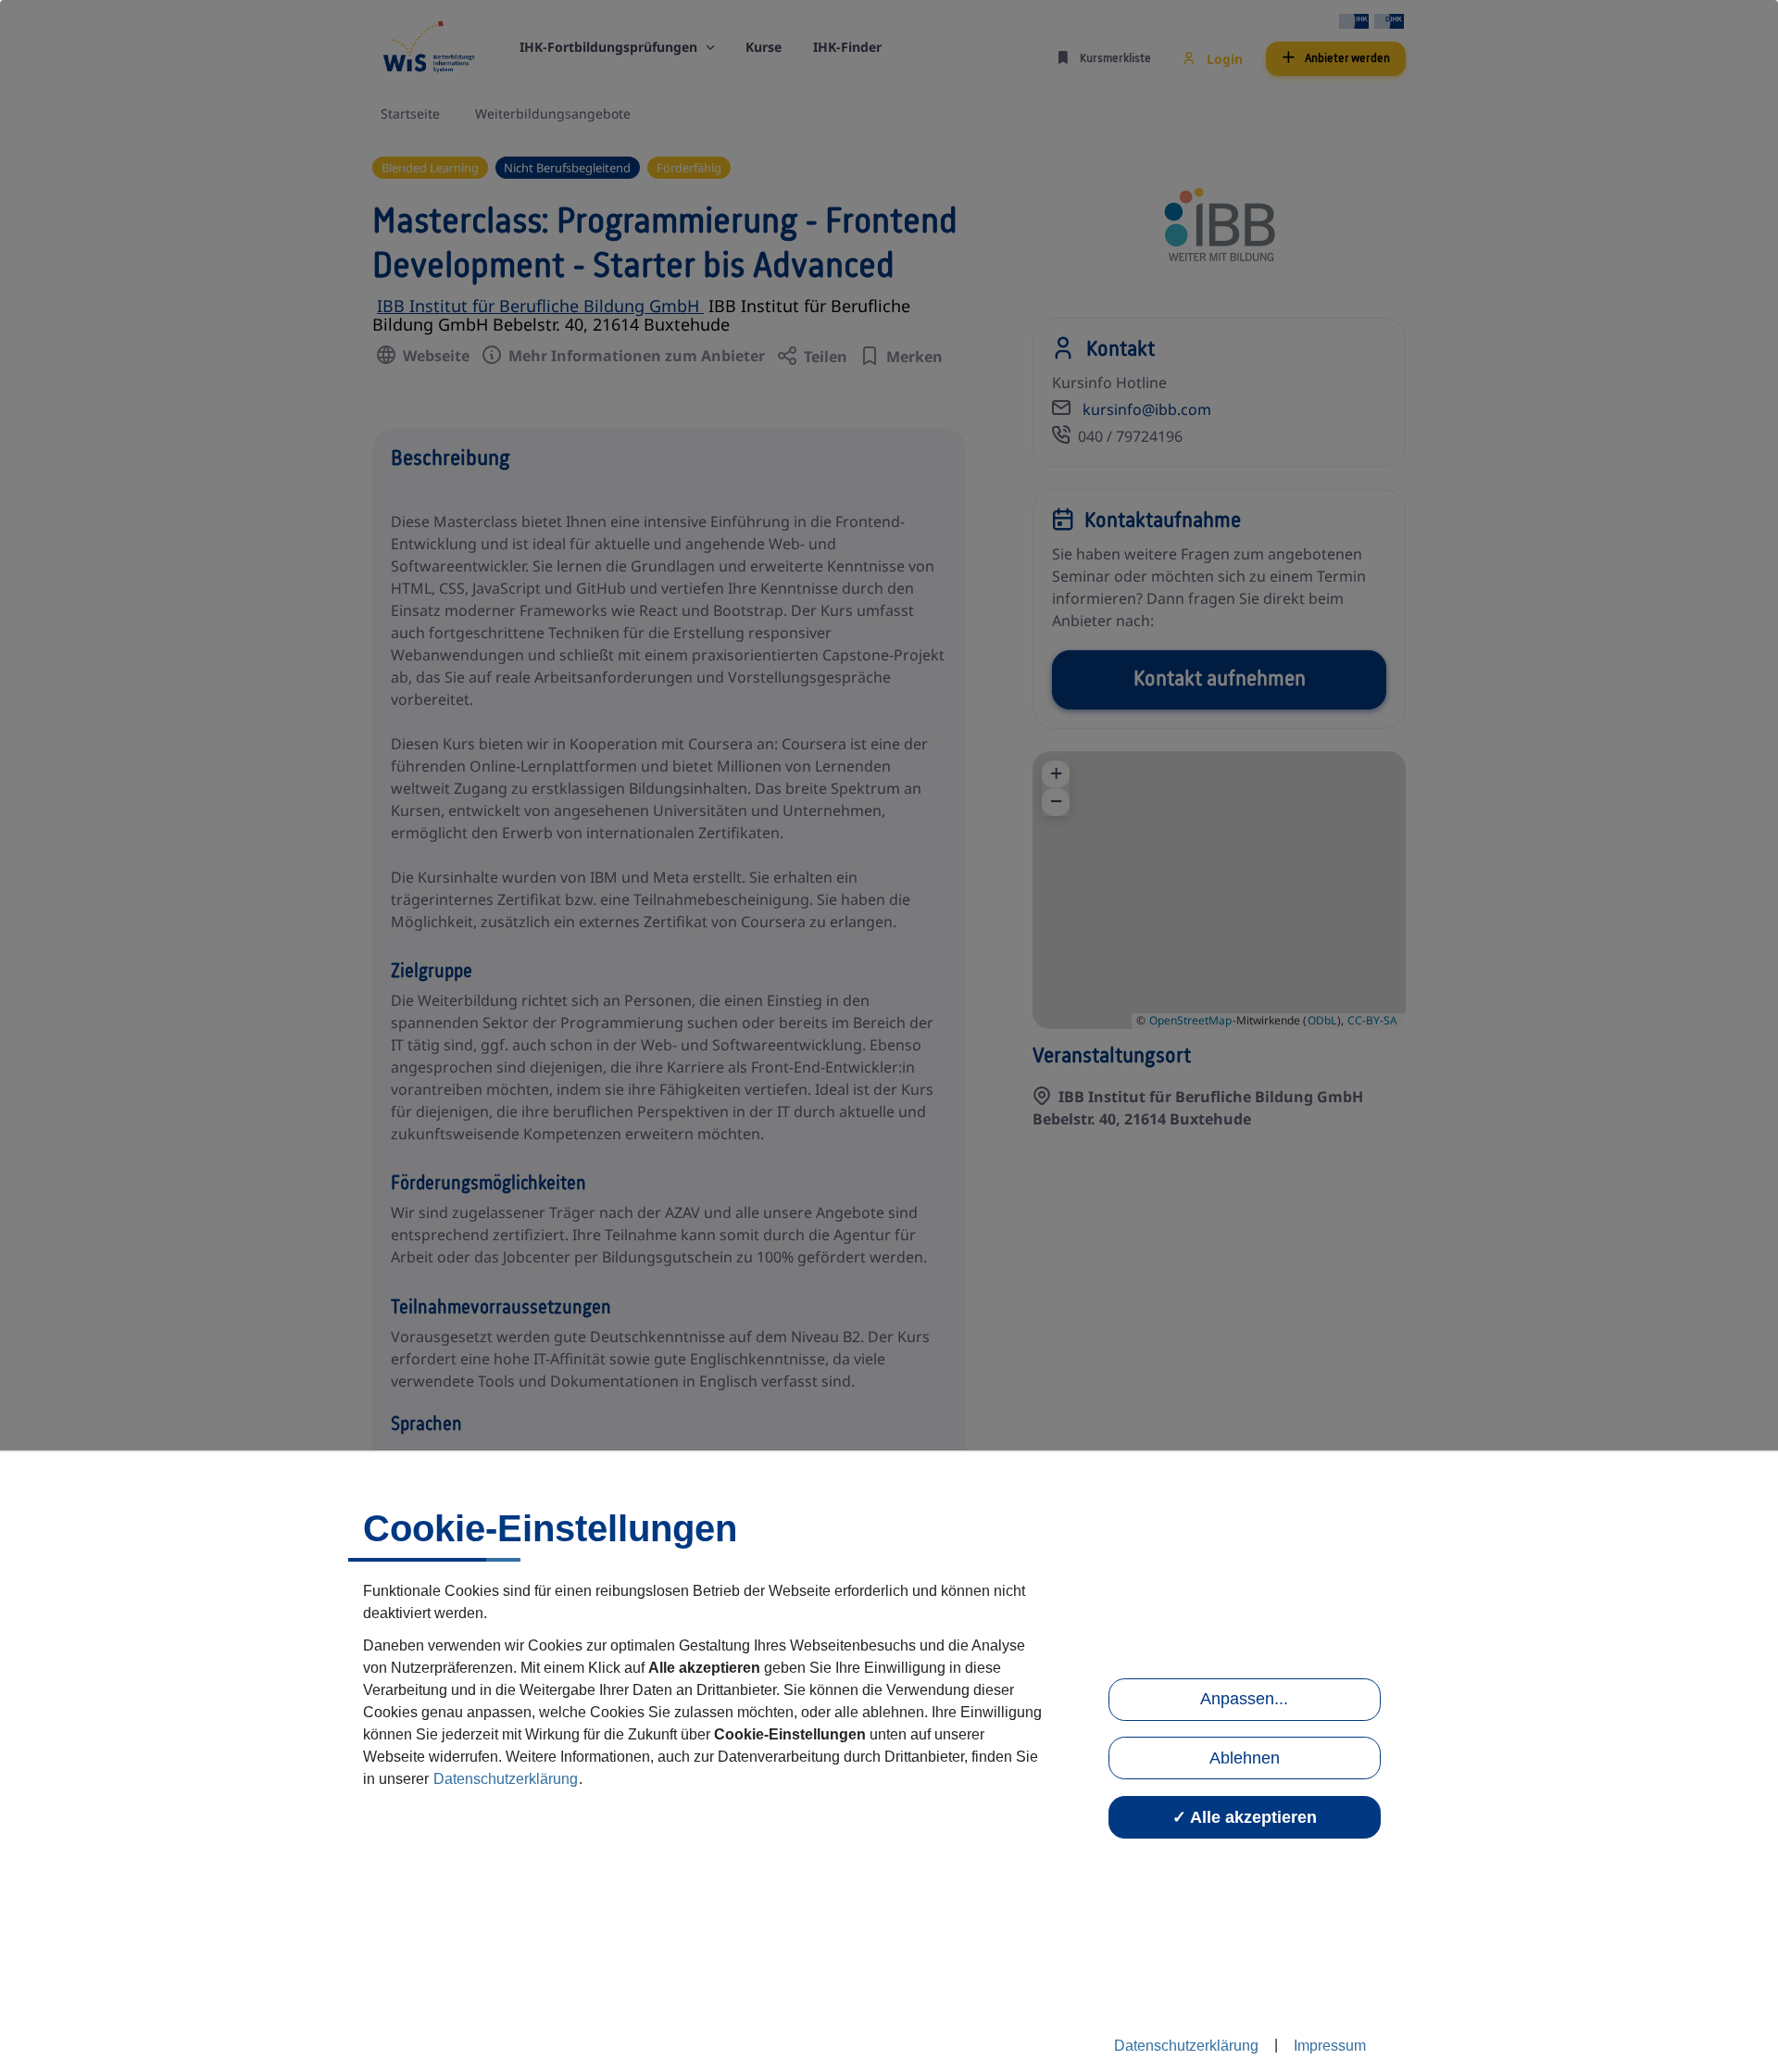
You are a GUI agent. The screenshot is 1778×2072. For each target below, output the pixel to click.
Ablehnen (1245, 1758)
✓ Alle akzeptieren (1245, 1817)
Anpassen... (1244, 1699)
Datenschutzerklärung (506, 1779)
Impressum (1330, 2046)
